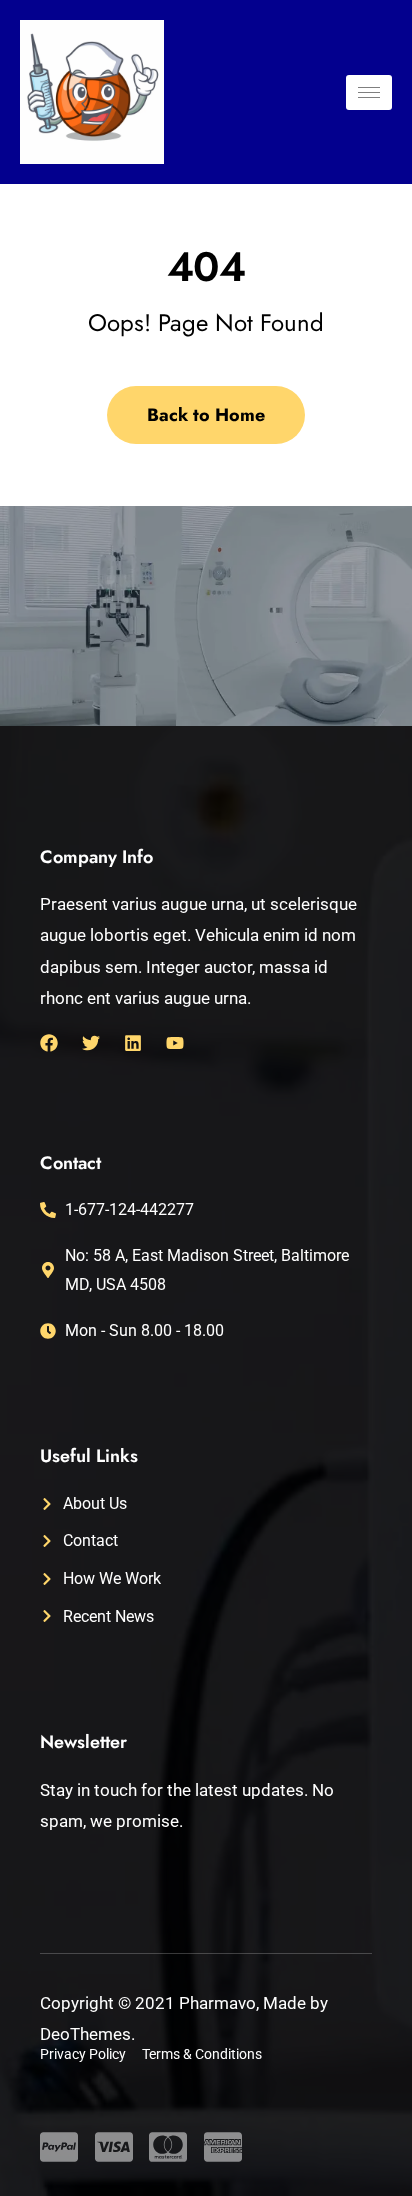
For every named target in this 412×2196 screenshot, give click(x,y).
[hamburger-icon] (369, 92)
